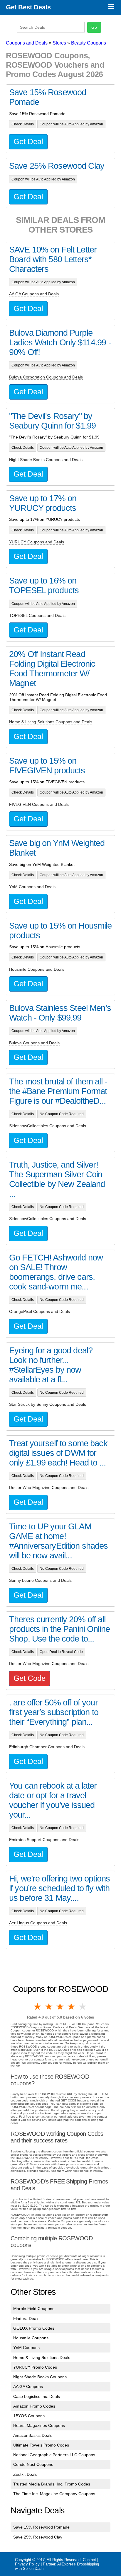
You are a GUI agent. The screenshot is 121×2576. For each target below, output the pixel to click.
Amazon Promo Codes (34, 2406)
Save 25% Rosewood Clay (38, 2537)
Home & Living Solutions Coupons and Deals (51, 722)
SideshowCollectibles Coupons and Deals (48, 1126)
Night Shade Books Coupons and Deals (46, 460)
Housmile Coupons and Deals (37, 969)
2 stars (49, 2007)
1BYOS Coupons (29, 2416)
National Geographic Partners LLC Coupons (54, 2455)
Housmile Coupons (31, 2338)
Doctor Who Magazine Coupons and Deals (49, 1487)
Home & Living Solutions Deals (42, 2357)
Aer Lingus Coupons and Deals (38, 1923)
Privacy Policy (27, 2564)
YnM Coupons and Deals (32, 887)
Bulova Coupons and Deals (34, 1043)
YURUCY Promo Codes (35, 2367)
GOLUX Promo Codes (34, 2328)
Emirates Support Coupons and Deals (44, 1840)
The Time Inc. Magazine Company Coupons (54, 2494)
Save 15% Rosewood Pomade (41, 2527)
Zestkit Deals (25, 2474)
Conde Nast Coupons (33, 2464)
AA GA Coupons (28, 2386)
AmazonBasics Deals (33, 2435)
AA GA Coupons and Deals (34, 294)
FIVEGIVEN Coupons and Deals (39, 804)
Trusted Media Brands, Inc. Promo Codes (52, 2484)
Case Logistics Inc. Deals (37, 2396)
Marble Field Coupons (34, 2309)
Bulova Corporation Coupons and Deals (46, 377)
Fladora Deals (26, 2319)
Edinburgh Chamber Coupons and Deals (47, 1747)
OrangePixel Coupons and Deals (40, 1311)
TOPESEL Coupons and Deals (37, 615)
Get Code (30, 1678)
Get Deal (28, 141)
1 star (38, 2007)
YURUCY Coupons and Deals (37, 542)
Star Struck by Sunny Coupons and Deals (48, 1404)
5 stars (83, 2007)
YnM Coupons (26, 2348)
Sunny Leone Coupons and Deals (40, 1580)
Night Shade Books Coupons (40, 2377)
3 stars (60, 2007)
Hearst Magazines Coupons (39, 2425)
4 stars (72, 2007)
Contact (89, 2560)
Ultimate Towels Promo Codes (41, 2445)
